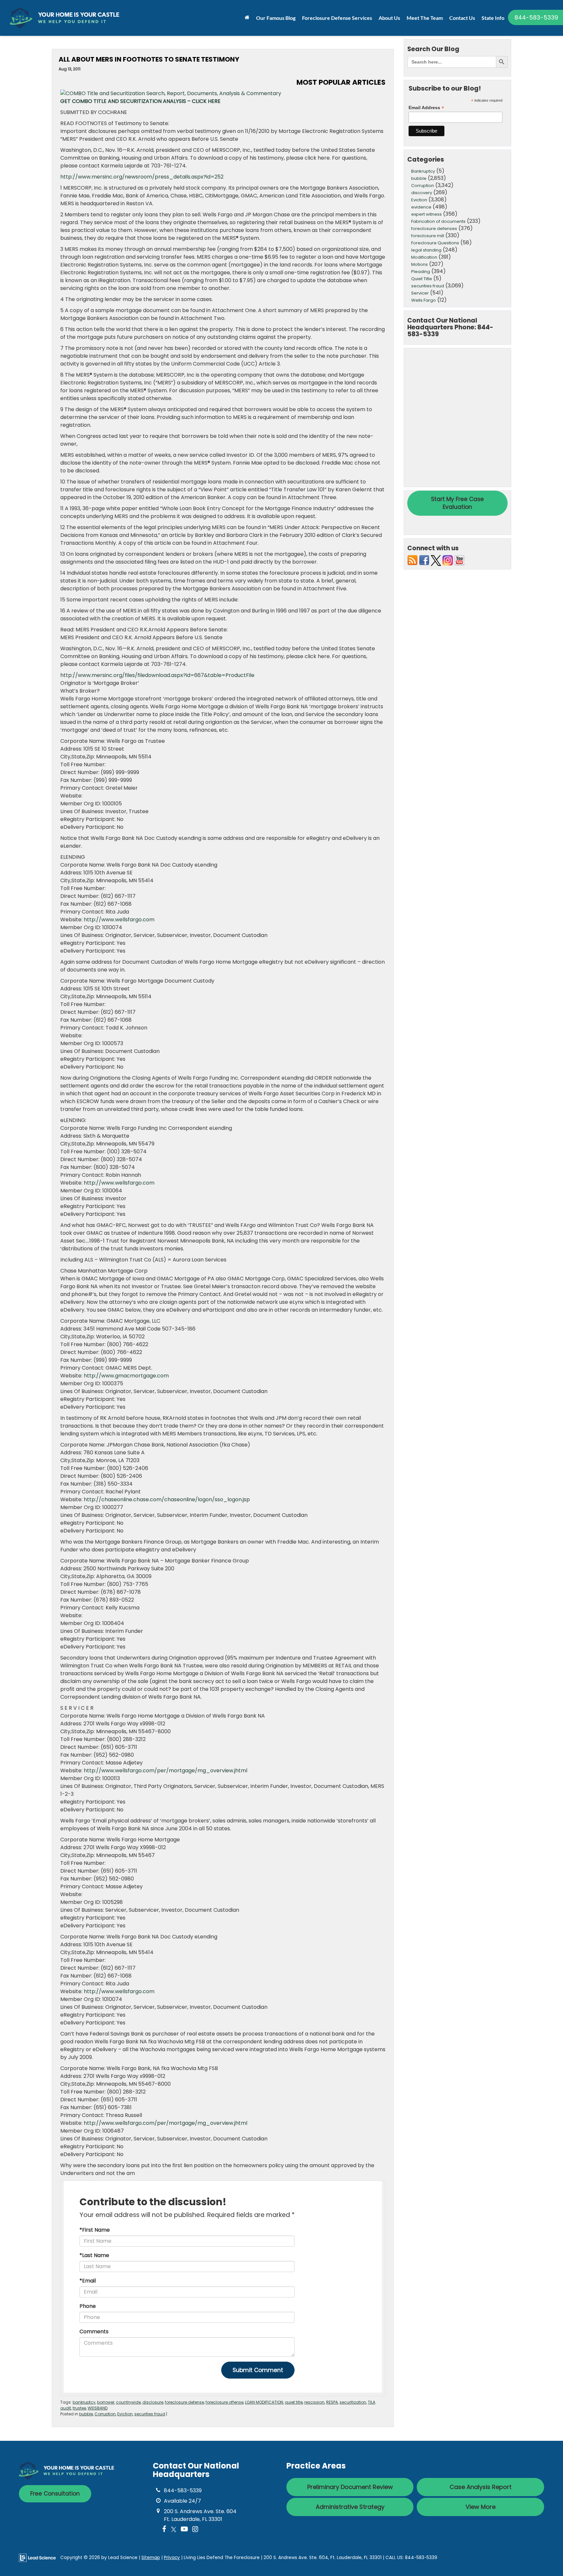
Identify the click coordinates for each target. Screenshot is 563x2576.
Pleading (421, 272)
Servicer (420, 293)
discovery (422, 193)
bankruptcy (84, 2402)
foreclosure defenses (434, 229)
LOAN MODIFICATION (264, 2402)
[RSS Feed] (412, 560)
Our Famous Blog (276, 18)
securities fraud (150, 2414)
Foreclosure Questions (435, 243)
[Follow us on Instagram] (448, 560)
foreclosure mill (428, 236)
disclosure (153, 2402)
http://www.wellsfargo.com (119, 920)
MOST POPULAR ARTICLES (341, 82)
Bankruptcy (423, 171)
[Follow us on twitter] (436, 560)
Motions (419, 264)
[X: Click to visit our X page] (174, 2530)
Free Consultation (55, 2494)
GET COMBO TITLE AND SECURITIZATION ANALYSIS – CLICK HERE (140, 101)
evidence (421, 207)
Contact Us (462, 18)
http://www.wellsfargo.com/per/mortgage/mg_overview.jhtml (166, 1770)
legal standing (426, 250)
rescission (314, 2402)
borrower (106, 2402)
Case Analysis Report (481, 2487)
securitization (353, 2402)
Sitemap (151, 2558)
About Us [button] (389, 18)
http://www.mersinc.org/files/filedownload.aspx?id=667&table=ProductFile (157, 675)
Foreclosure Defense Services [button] (337, 18)
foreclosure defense (184, 2402)
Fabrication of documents (438, 221)
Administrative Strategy (350, 2507)
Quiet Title (422, 279)
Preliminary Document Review (350, 2487)
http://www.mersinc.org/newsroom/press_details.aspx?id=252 (142, 177)
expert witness (426, 214)
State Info (493, 18)
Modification (424, 257)
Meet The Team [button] (425, 18)
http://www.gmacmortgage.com (126, 1376)
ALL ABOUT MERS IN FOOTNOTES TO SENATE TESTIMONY (149, 59)
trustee (79, 2408)
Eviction (125, 2414)
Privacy (172, 2558)
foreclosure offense (224, 2402)
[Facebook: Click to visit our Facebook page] (164, 2530)
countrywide (128, 2402)
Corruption (105, 2414)
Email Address (426, 108)
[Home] (247, 17)
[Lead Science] (37, 2557)
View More (481, 2507)
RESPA (332, 2402)
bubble (86, 2414)
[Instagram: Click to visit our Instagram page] (195, 2530)
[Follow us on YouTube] (459, 560)
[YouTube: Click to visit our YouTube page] (184, 2530)
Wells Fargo (424, 300)
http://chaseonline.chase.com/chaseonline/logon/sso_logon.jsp (167, 1499)
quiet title (294, 2402)
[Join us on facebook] (424, 560)
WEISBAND (98, 2408)
